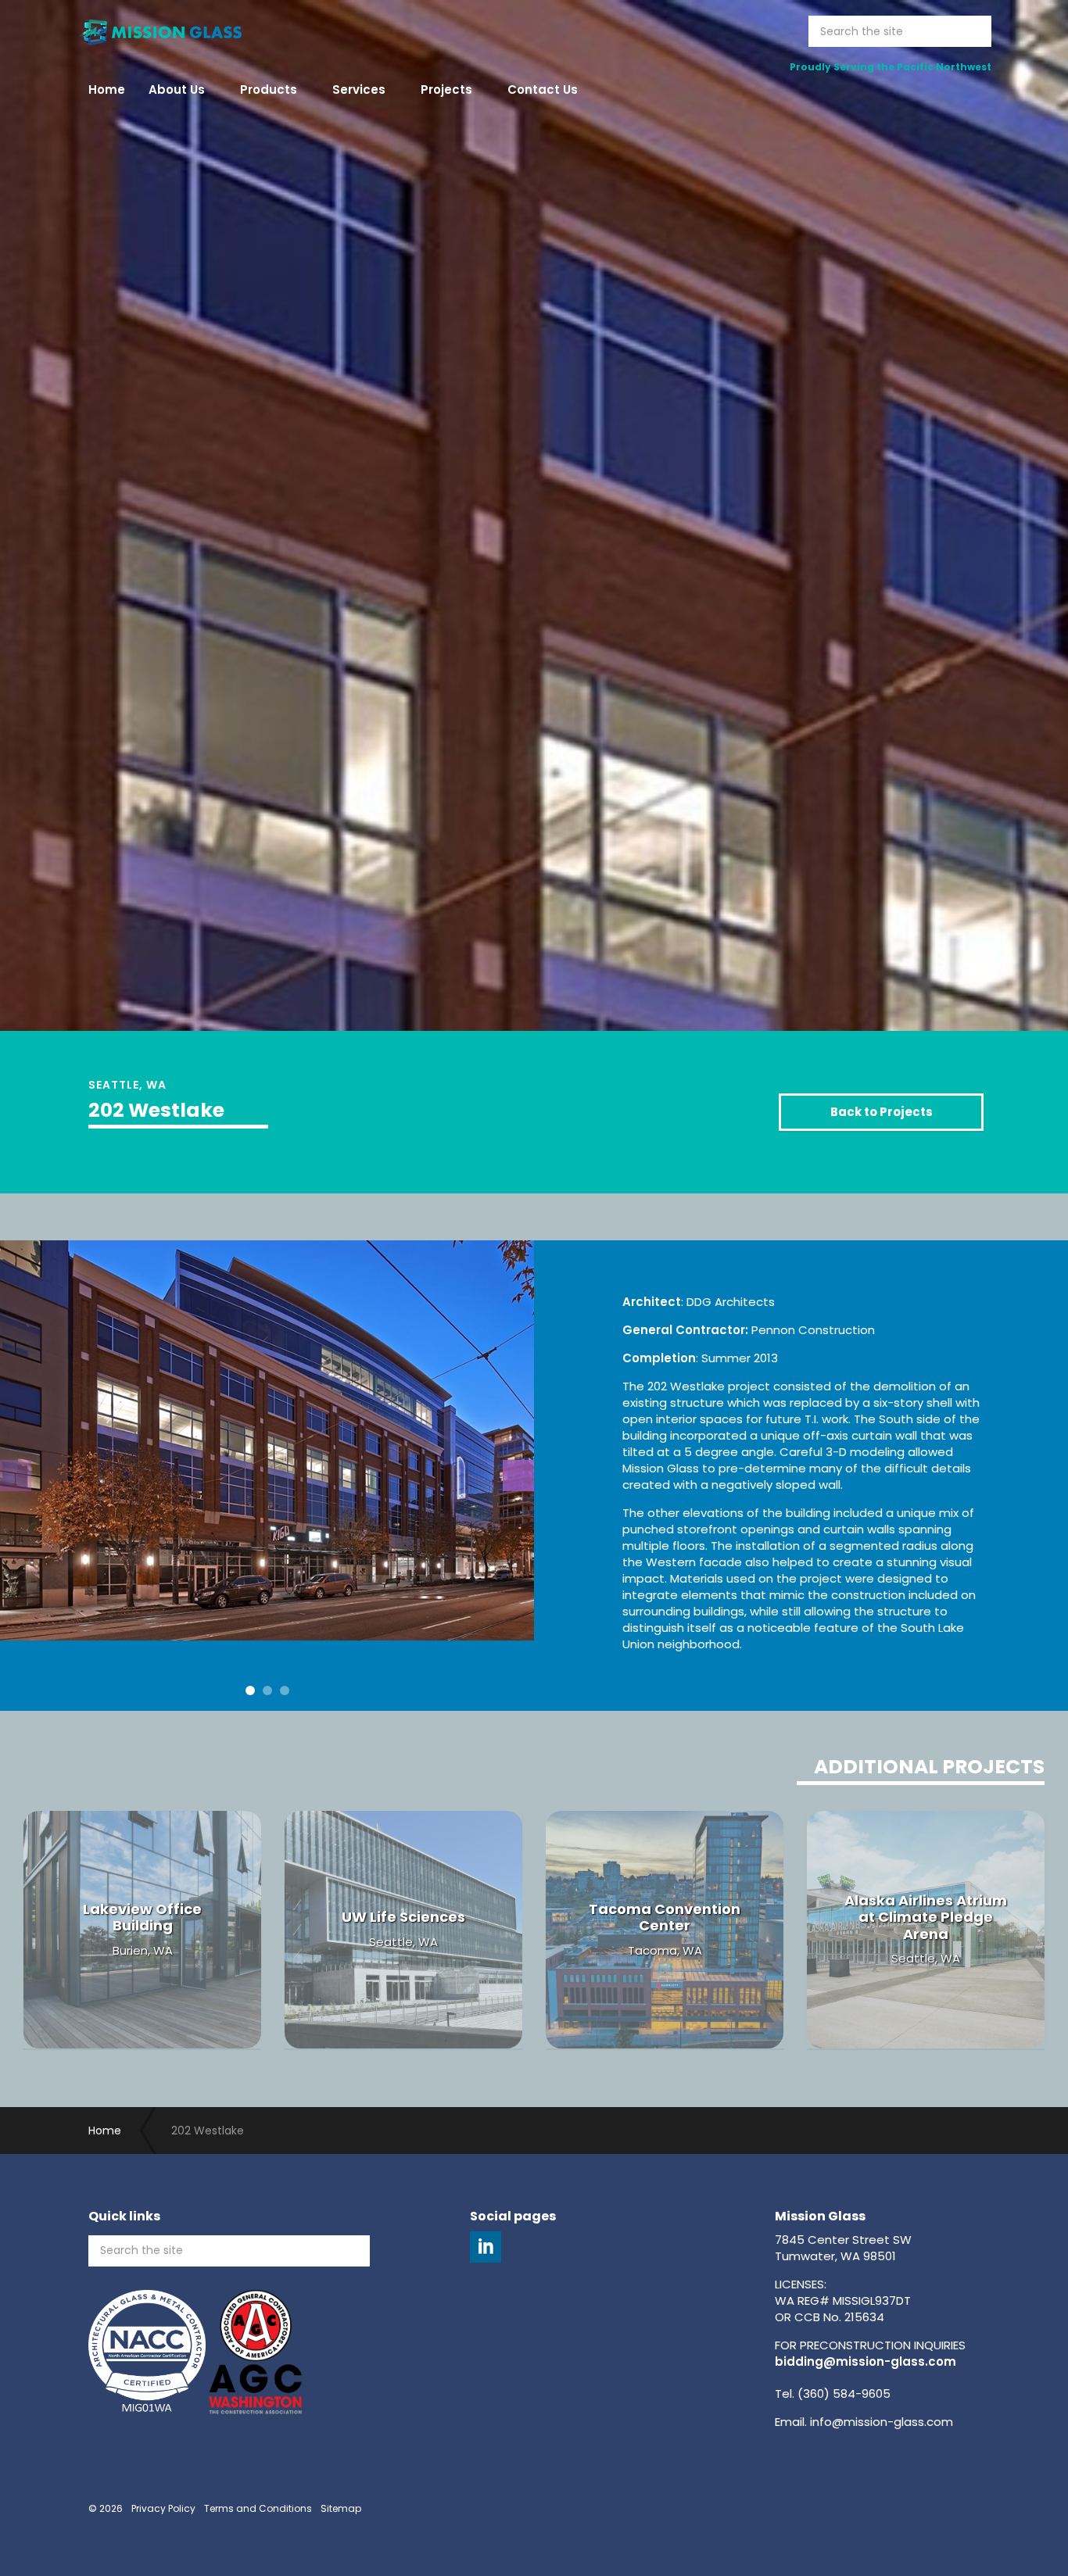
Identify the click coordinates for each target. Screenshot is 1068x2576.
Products (269, 89)
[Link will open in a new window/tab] (486, 2247)
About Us (177, 89)
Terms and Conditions (258, 2508)
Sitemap (341, 2508)
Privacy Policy (163, 2508)
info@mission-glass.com (882, 2422)
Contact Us (543, 89)
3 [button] (285, 1690)
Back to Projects (882, 1112)
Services (359, 89)
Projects (446, 89)
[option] (534, 708)
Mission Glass (159, 31)
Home (107, 89)
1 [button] (250, 1690)
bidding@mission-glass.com (866, 2361)
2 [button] (267, 1690)
